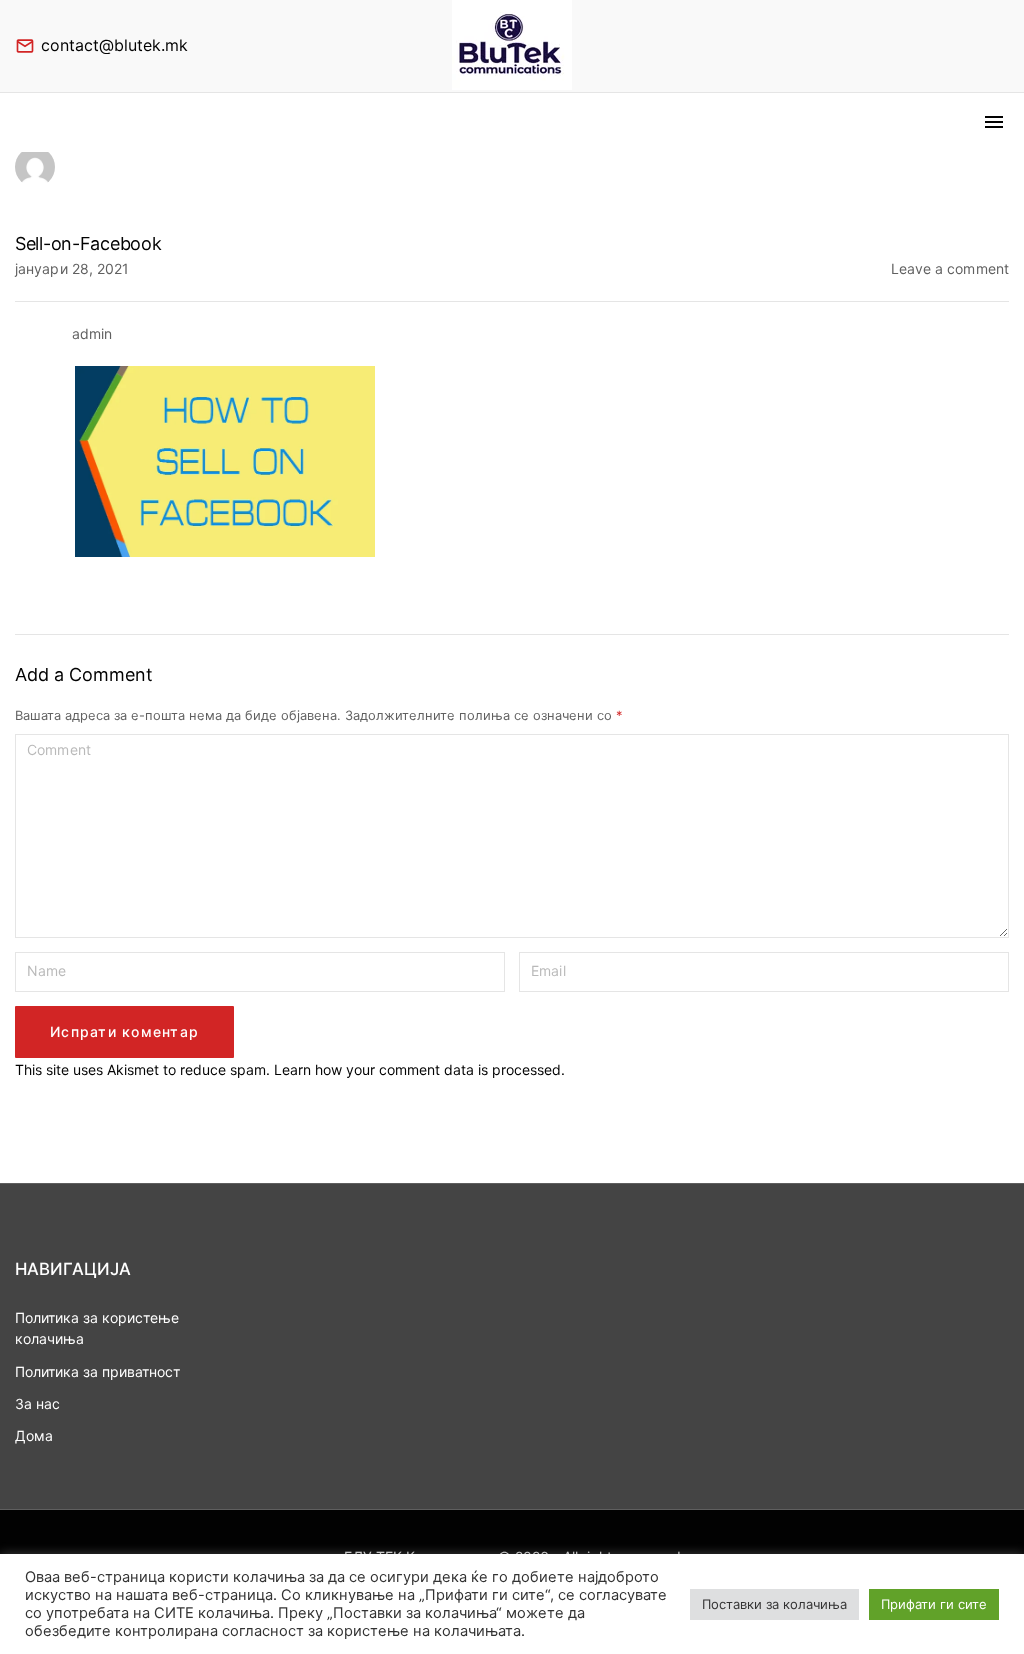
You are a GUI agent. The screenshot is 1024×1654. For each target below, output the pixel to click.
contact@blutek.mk (114, 45)
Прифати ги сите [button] (934, 1604)
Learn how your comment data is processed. (419, 1069)
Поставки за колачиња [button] (774, 1604)
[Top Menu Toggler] (994, 122)
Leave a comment (950, 267)
